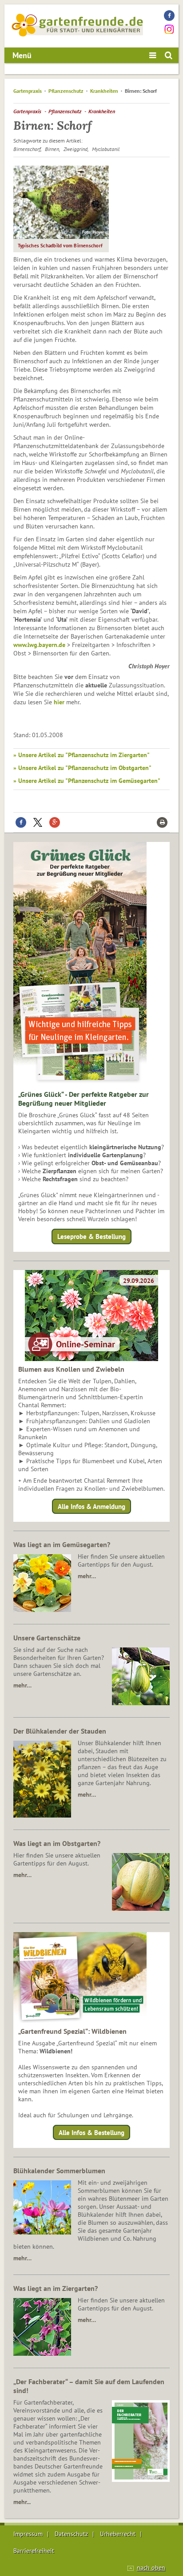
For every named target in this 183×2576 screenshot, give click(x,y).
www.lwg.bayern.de (39, 645)
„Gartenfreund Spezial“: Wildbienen (72, 2031)
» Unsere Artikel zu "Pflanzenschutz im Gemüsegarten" (87, 781)
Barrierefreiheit (34, 2551)
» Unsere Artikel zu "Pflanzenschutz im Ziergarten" (82, 755)
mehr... (22, 2502)
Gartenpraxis (28, 91)
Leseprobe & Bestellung (91, 1236)
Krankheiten (104, 91)
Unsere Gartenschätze (47, 1638)
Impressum (28, 2534)
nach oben (151, 2568)
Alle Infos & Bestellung (91, 2133)
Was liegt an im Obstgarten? (57, 1843)
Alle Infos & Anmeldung (91, 1506)
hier (59, 702)
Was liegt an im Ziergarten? (56, 2288)
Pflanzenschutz (66, 91)
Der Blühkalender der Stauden (60, 1731)
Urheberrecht (118, 2534)
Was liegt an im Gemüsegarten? (62, 1544)
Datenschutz (71, 2534)
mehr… (87, 1576)
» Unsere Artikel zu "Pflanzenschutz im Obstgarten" (82, 768)
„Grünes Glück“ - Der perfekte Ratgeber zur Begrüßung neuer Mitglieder (84, 1099)
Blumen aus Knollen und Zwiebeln (71, 1369)
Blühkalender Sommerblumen (59, 2171)
